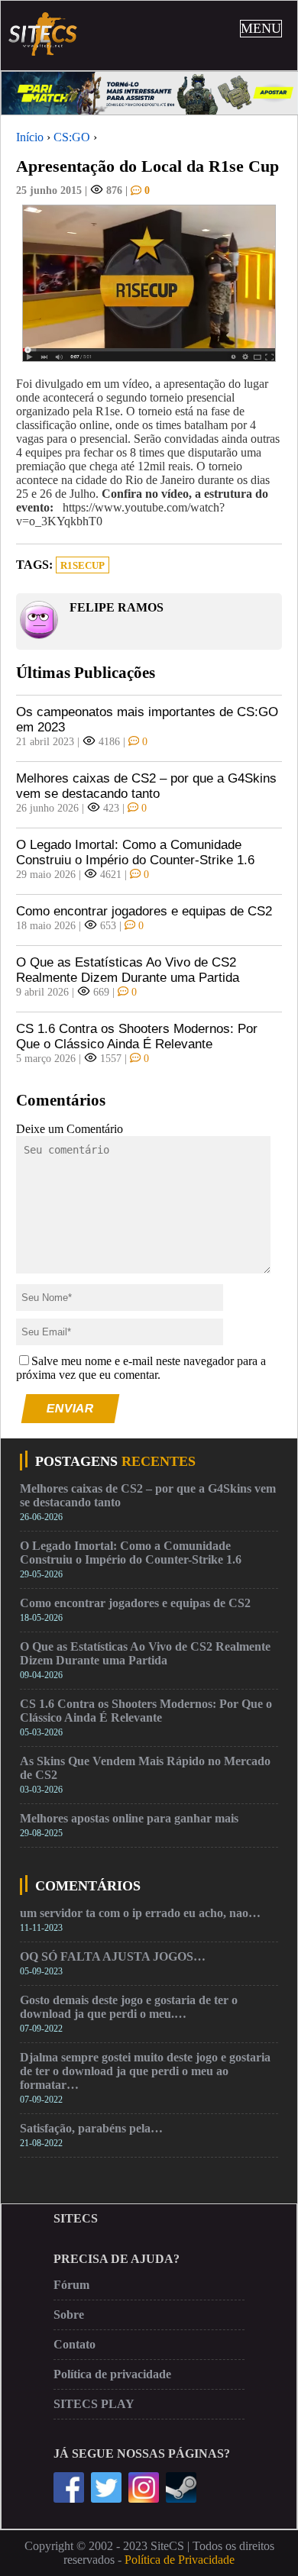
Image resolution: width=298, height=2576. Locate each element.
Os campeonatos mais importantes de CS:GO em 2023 (147, 720)
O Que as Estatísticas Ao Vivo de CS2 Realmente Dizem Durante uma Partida (128, 970)
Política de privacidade (112, 2374)
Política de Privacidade (180, 2560)
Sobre (69, 2315)
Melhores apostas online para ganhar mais (129, 1818)
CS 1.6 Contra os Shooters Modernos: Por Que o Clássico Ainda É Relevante (137, 1036)
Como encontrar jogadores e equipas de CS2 (144, 911)
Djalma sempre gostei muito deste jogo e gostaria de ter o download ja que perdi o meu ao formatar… (145, 2071)
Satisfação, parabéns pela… (91, 2128)
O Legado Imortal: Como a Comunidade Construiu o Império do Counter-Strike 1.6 (135, 852)
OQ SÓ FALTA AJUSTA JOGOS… (113, 1956)
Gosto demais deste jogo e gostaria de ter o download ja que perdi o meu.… (129, 2007)
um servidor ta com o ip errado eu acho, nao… (140, 1913)
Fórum (71, 2285)
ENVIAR (71, 1408)
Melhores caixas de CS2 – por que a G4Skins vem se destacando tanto (146, 786)
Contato (74, 2344)
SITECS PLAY (94, 2404)
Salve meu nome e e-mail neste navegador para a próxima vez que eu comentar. (141, 1368)
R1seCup (83, 566)
